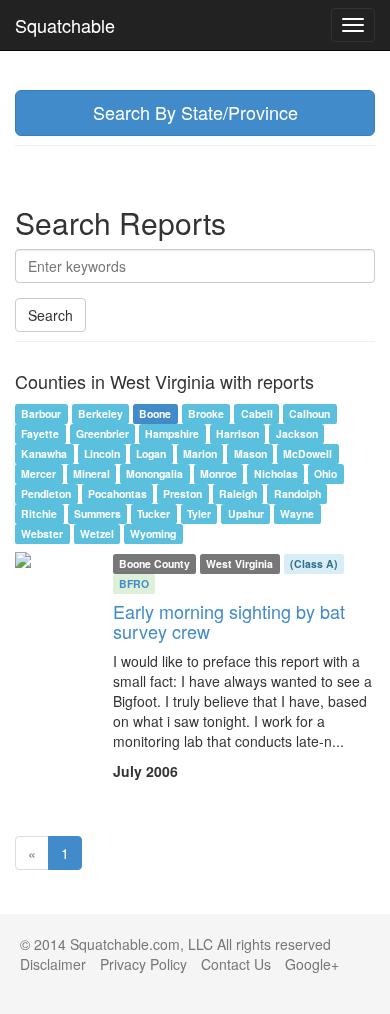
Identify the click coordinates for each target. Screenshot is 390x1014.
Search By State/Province (195, 112)
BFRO (134, 583)
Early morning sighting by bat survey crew (229, 621)
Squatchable (65, 25)
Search (50, 315)
